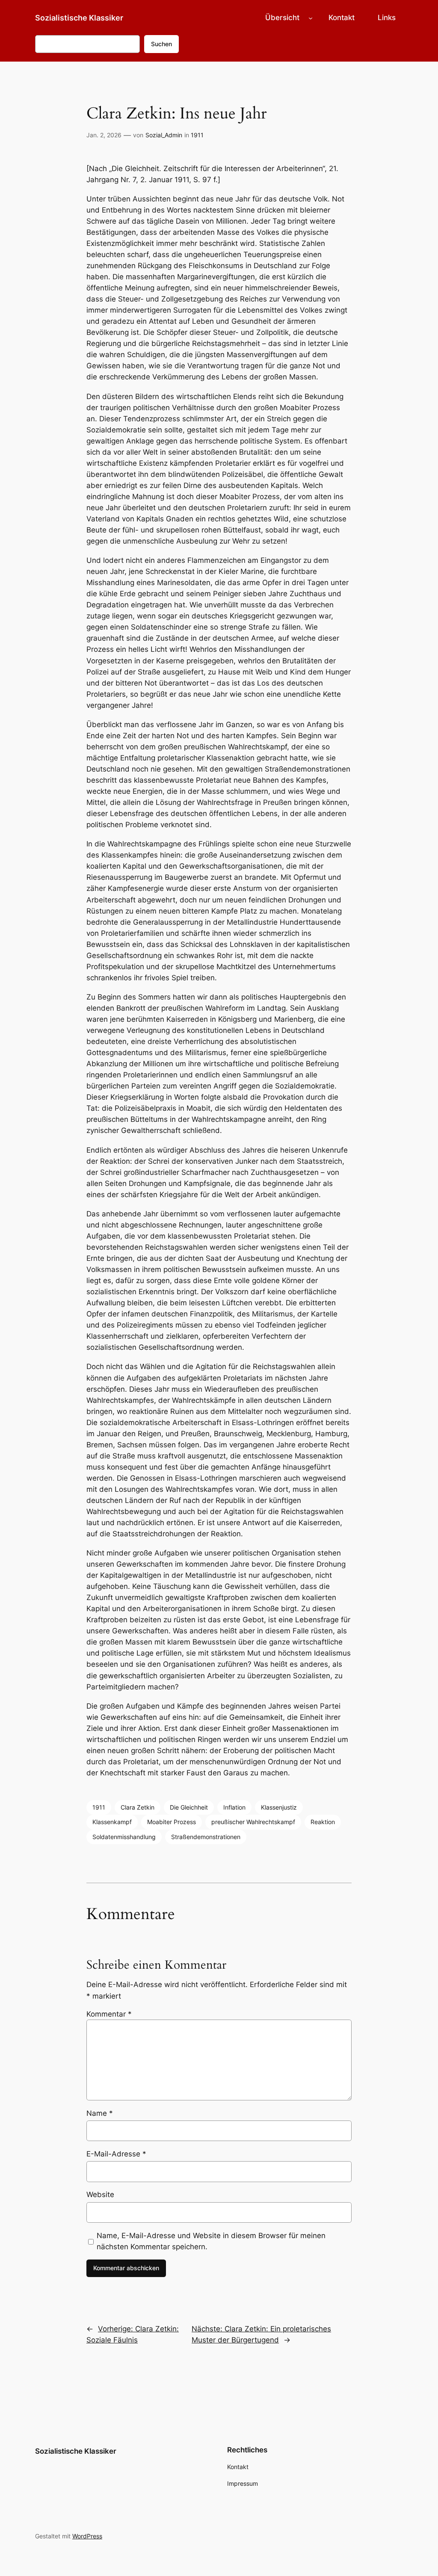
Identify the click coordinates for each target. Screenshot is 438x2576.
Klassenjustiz (279, 1807)
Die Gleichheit (189, 1807)
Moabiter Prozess (172, 1822)
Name (100, 2113)
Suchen (161, 44)
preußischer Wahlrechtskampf (253, 1822)
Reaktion (323, 1822)
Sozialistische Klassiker (79, 18)
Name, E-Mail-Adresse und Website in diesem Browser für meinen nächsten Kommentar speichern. (211, 2241)
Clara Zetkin (138, 1807)
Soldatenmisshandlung (124, 1837)
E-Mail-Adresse (116, 2154)
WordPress (87, 2536)
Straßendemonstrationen (206, 1837)
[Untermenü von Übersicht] (311, 18)
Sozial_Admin (164, 135)
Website (100, 2194)
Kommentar (109, 2014)
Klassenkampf (112, 1822)
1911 (197, 135)
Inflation (234, 1807)
